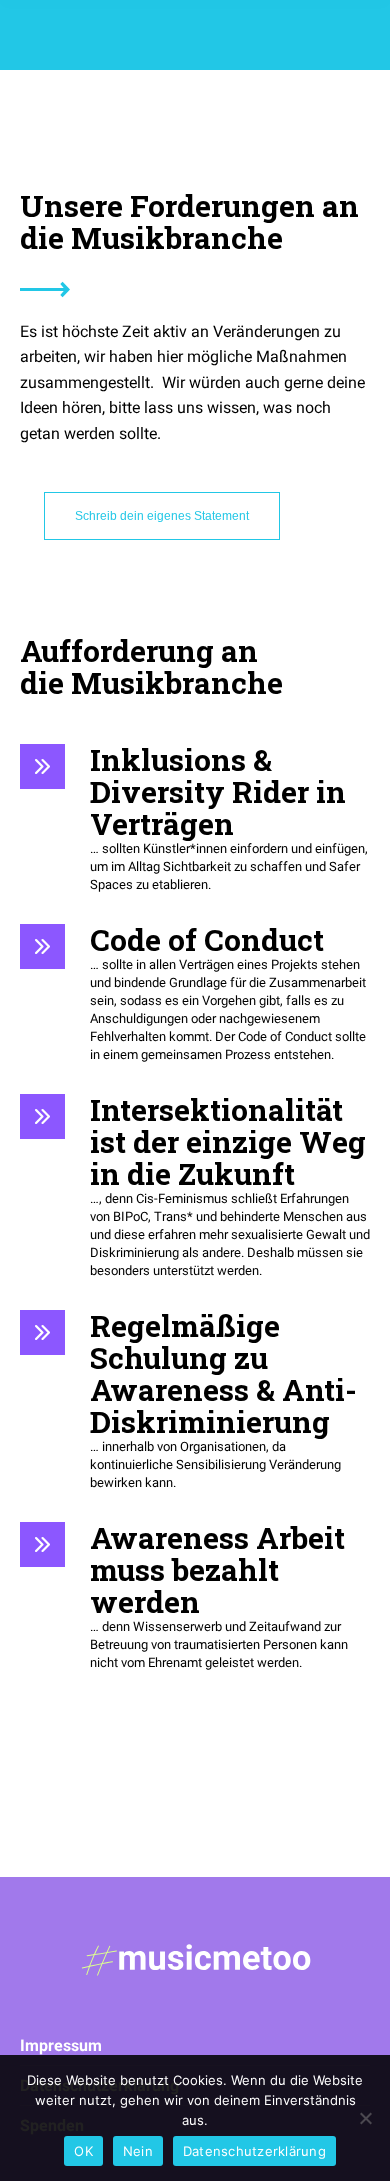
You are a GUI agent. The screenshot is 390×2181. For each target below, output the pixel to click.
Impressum (61, 2045)
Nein (138, 2151)
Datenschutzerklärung (254, 2151)
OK (83, 2151)
